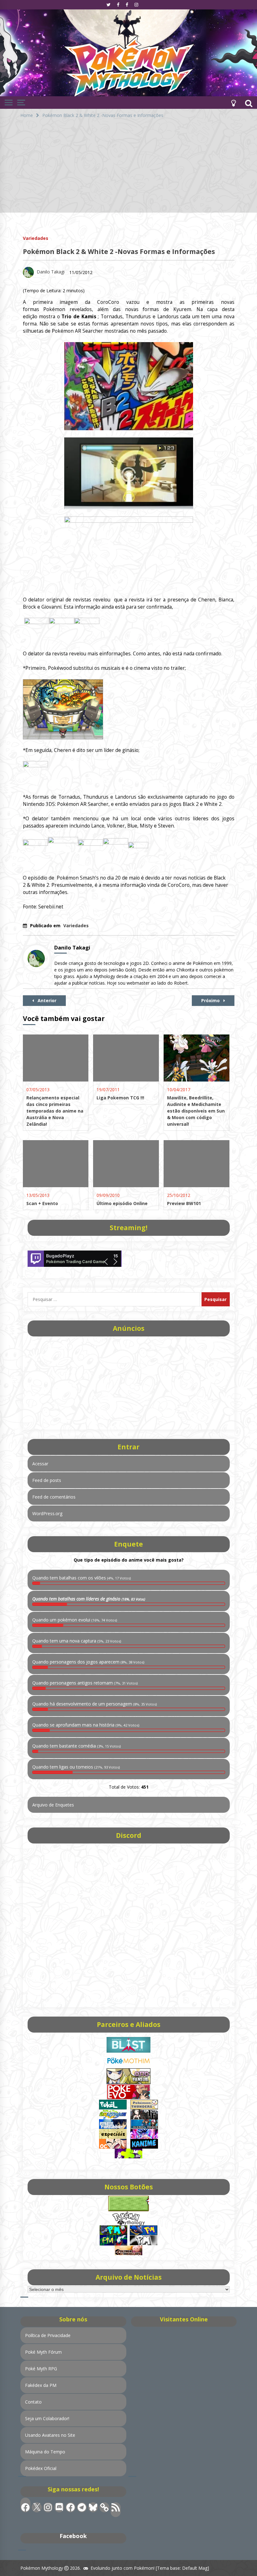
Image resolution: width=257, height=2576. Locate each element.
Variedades (36, 238)
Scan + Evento (42, 1203)
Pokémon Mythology (42, 2568)
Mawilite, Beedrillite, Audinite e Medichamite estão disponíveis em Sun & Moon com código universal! (196, 1111)
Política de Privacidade (48, 2335)
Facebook (73, 2536)
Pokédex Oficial (41, 2468)
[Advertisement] (128, 169)
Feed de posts (47, 1480)
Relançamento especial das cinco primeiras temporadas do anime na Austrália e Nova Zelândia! (55, 1111)
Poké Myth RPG (41, 2369)
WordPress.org (47, 1513)
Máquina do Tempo (45, 2452)
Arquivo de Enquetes (53, 1805)
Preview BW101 (184, 1203)
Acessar (40, 1464)
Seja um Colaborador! (47, 2418)
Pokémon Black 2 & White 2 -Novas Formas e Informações (119, 251)
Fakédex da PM (41, 2385)
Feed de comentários (54, 1497)
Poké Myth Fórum (43, 2352)
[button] (233, 103)
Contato (33, 2402)
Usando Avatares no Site (50, 2435)
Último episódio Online (122, 1203)
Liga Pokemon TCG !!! (120, 1098)
